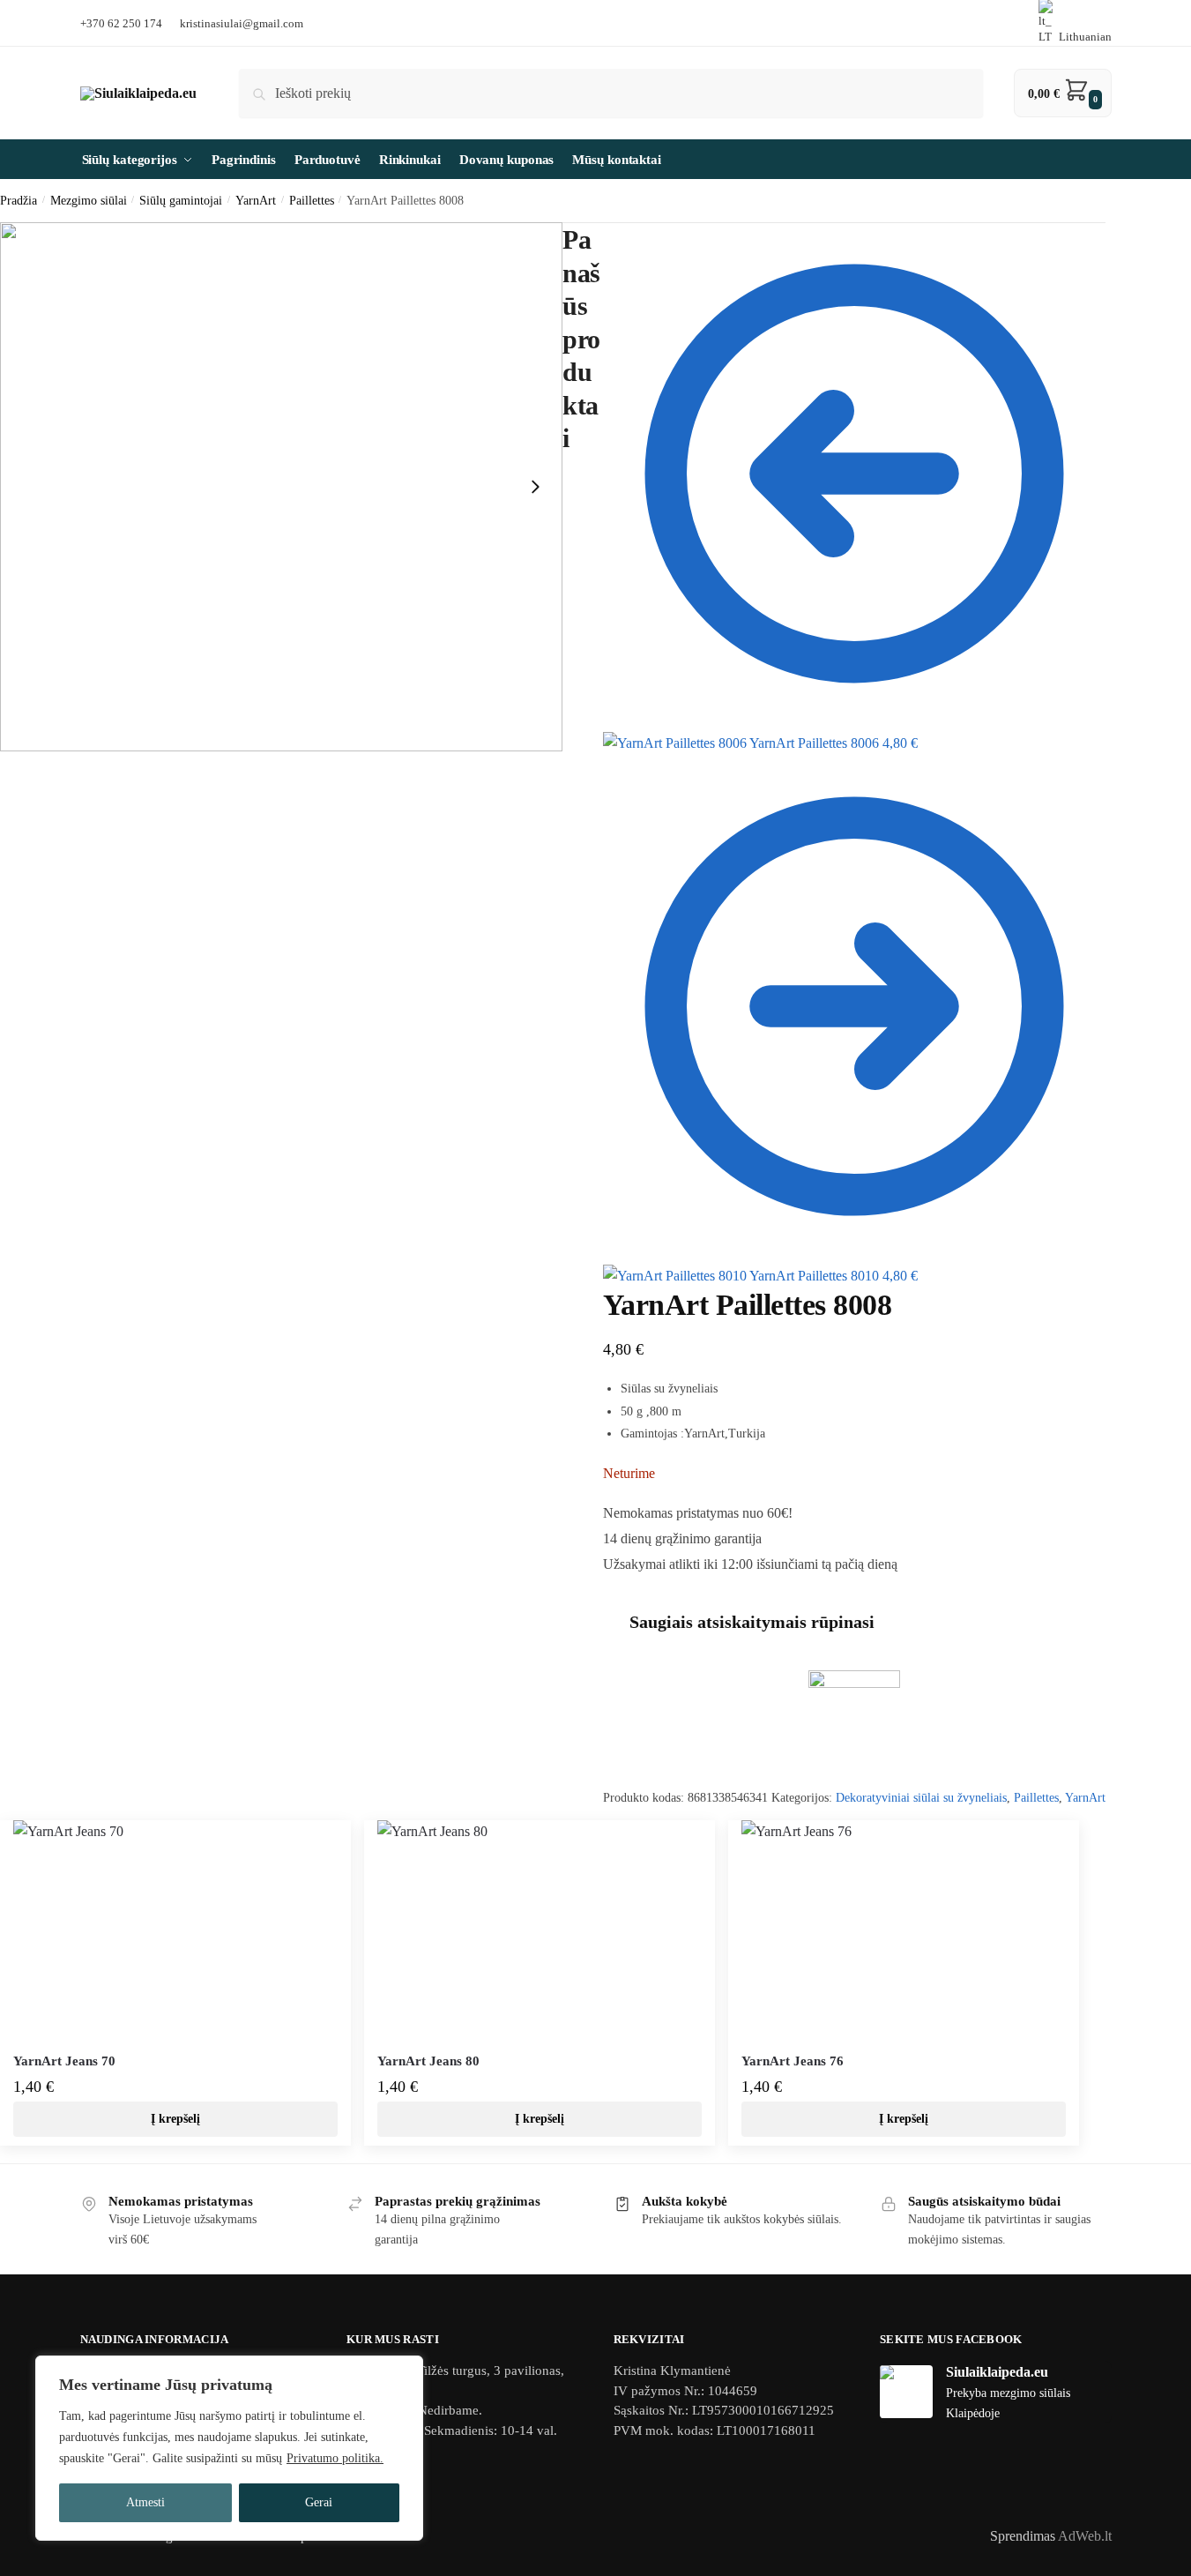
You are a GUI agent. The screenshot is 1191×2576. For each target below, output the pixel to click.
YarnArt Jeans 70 (64, 2061)
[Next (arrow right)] (1160, 1171)
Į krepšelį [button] (175, 2119)
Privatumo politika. (335, 2458)
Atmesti (145, 2502)
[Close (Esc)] (1172, 198)
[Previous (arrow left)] (31, 1171)
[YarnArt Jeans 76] (904, 1930)
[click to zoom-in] (281, 487)
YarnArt (1085, 1798)
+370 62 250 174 (121, 23)
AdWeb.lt (1085, 2536)
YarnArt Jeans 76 (793, 2061)
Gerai (319, 2502)
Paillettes (1036, 1798)
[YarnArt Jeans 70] (175, 1930)
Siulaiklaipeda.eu (997, 2372)
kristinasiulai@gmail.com (242, 23)
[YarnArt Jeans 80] (540, 1930)
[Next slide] (535, 487)
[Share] (1133, 198)
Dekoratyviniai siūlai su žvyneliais (921, 1798)
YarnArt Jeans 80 (428, 2061)
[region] (229, 2448)
